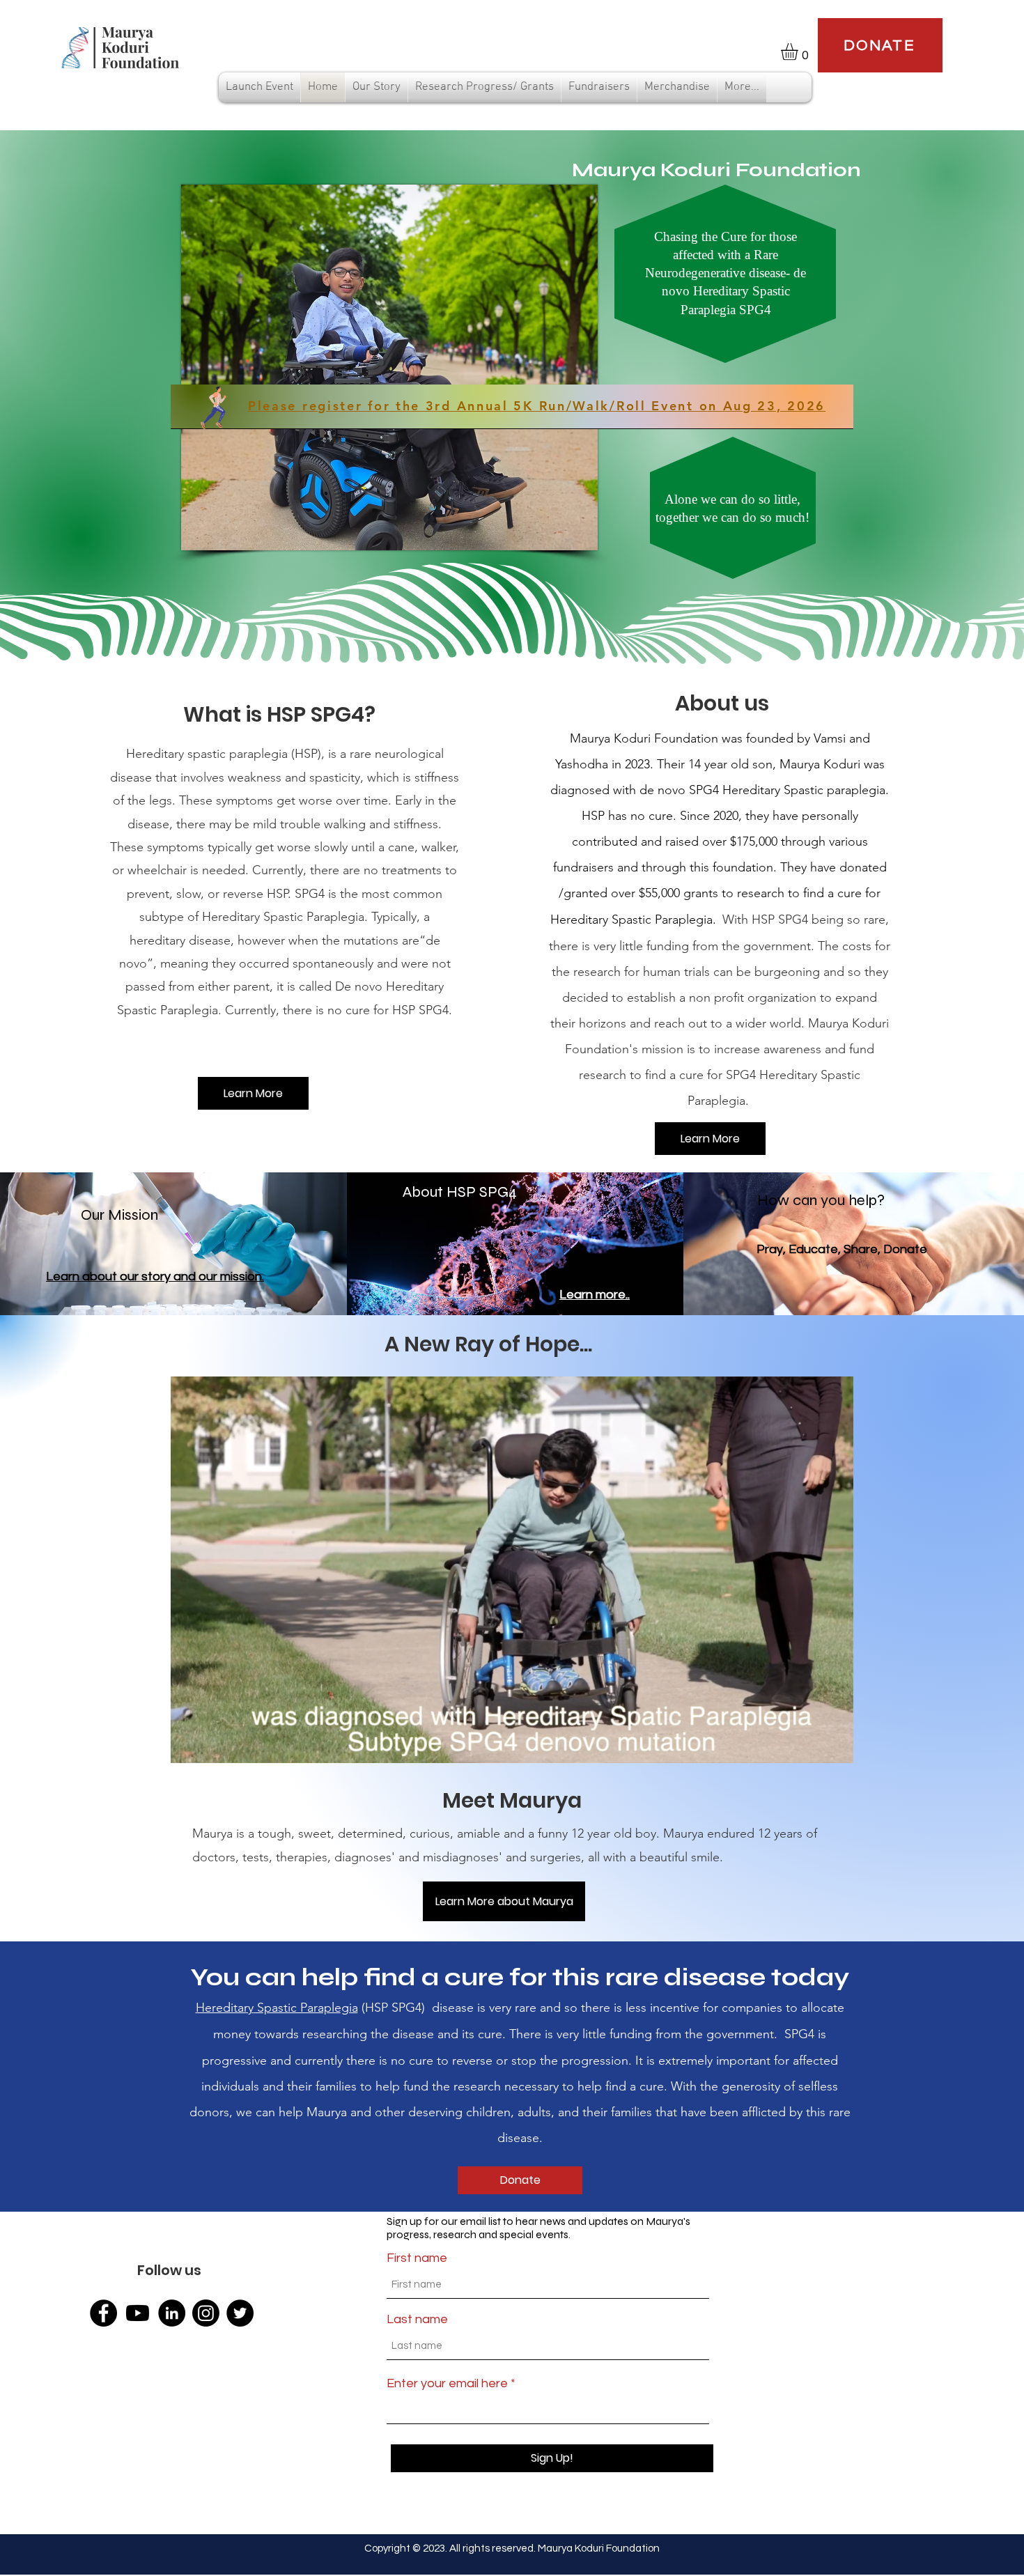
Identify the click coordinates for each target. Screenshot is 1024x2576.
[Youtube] (138, 2313)
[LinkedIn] (172, 2313)
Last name (417, 2320)
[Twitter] (240, 2313)
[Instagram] (206, 2313)
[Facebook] (103, 2313)
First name (417, 2258)
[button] (799, 52)
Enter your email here (447, 2384)
